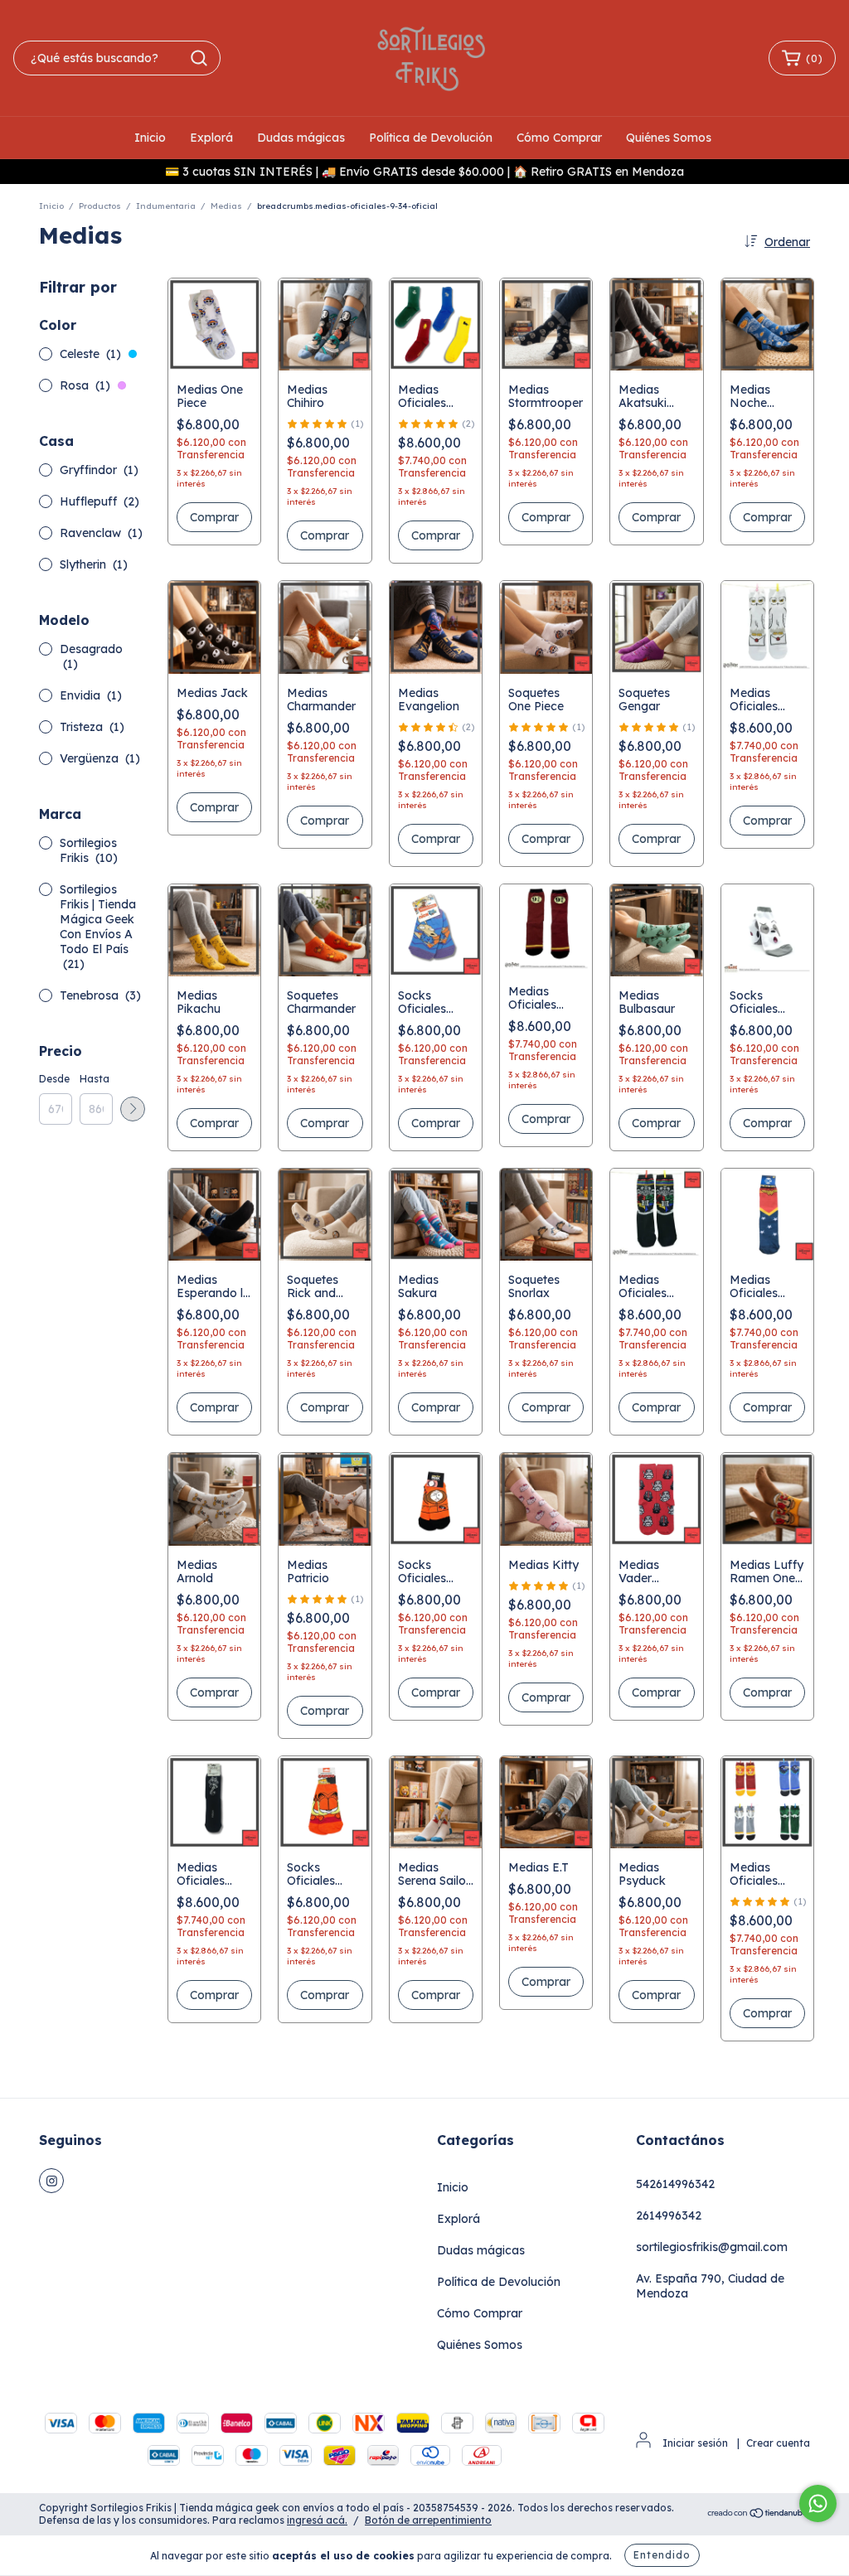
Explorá (211, 138)
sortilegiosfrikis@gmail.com (712, 2247)
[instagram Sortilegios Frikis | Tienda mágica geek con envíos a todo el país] (51, 2181)
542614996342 (675, 2184)
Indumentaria (166, 206)
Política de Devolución (431, 138)
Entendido (662, 2555)
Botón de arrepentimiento (428, 2520)
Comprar (436, 535)
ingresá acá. (317, 2520)
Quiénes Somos (669, 138)
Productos (100, 206)
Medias (226, 206)
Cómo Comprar (559, 138)
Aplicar (133, 1109)
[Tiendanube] (758, 2514)
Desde (54, 1079)
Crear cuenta (778, 2443)
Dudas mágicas (301, 138)
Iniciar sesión (695, 2443)
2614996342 (669, 2215)
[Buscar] (199, 58)
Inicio (150, 138)
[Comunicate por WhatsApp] (818, 2503)
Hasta (95, 1079)
